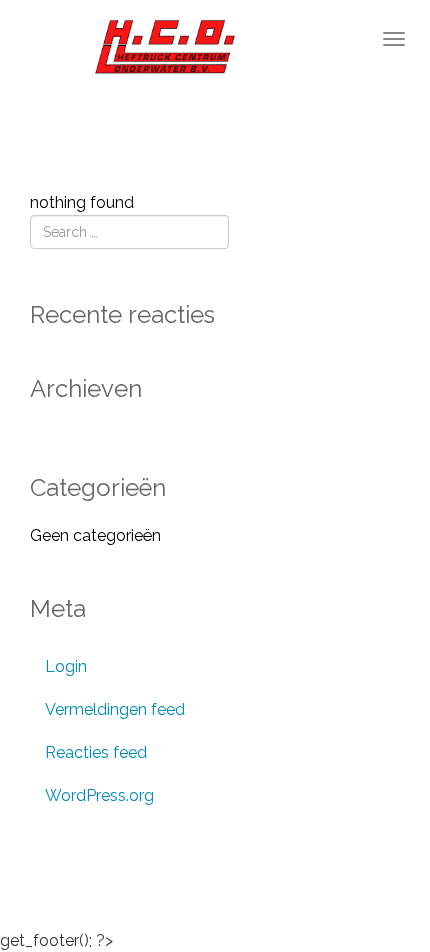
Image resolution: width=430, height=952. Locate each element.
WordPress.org (99, 795)
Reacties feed (96, 752)
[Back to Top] (375, 882)
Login (66, 666)
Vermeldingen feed (115, 709)
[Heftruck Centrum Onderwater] (143, 47)
